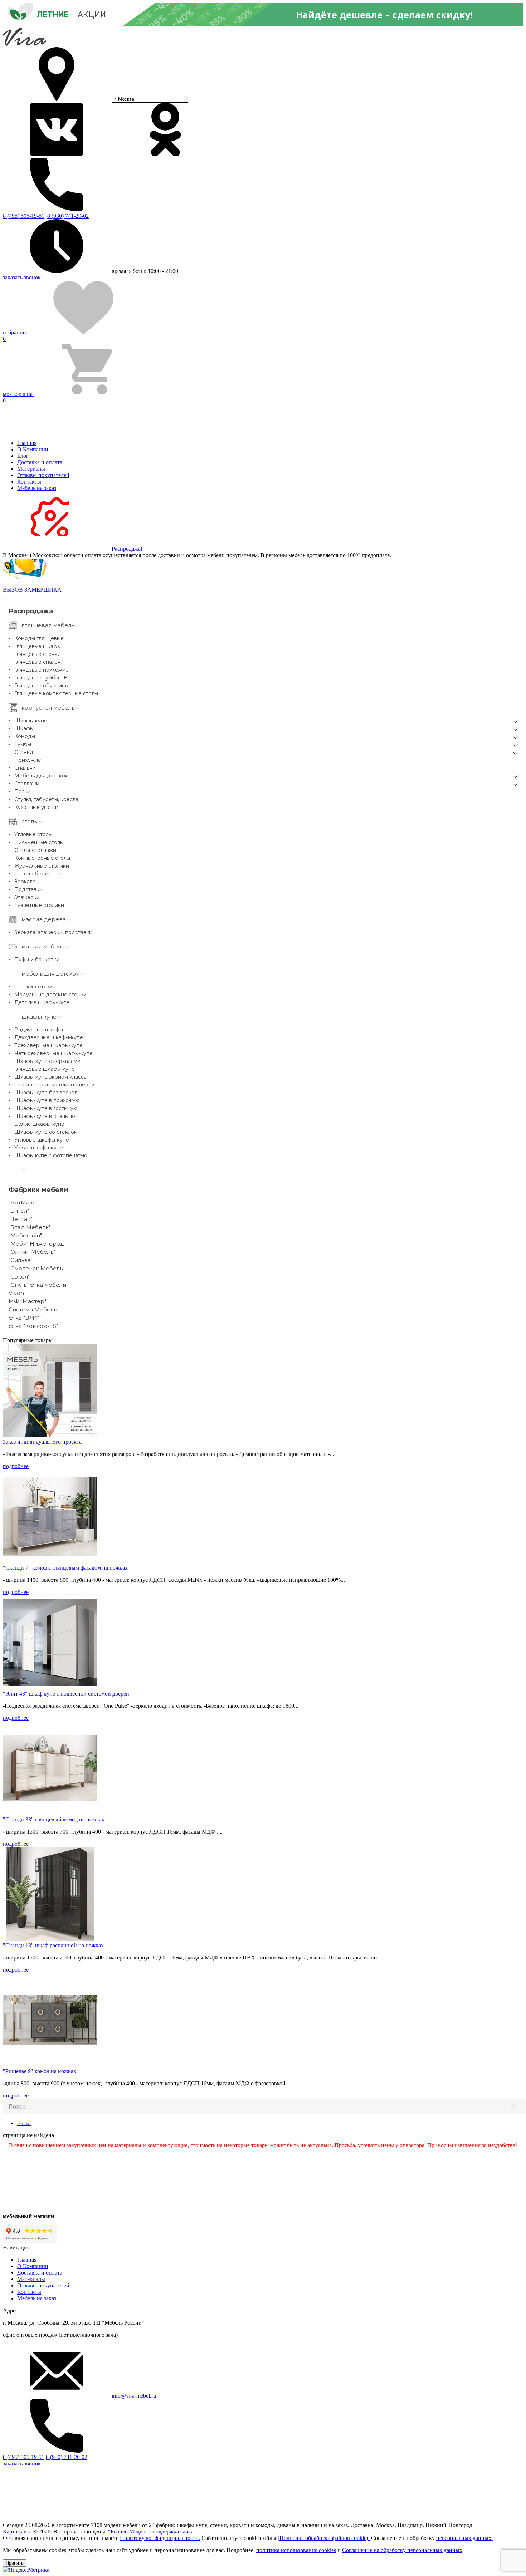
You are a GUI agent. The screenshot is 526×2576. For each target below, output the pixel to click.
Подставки (28, 889)
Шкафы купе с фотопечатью (51, 1155)
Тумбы (23, 744)
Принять (15, 2563)
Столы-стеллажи (35, 850)
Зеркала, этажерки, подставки (53, 932)
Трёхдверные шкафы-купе (48, 1045)
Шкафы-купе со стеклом (46, 1132)
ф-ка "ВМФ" (25, 1318)
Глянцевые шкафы (38, 646)
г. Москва (124, 99)
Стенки (24, 752)
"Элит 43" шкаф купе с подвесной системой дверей (66, 1694)
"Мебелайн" (25, 1235)
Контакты (29, 482)
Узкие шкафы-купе (39, 1148)
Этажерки (27, 897)
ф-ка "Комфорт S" (33, 1326)
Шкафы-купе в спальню (45, 1116)
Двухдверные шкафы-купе (49, 1037)
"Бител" (19, 1211)
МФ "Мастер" (27, 1301)
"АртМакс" (23, 1203)
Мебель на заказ (37, 488)
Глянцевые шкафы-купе (45, 1069)
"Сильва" (21, 1260)
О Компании (33, 449)
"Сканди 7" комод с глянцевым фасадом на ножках (65, 1568)
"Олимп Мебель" (32, 1252)
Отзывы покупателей (43, 475)
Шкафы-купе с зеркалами (47, 1061)
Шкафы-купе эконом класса (50, 1077)
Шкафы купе (31, 721)
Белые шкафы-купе (39, 1124)
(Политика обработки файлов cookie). (324, 2538)
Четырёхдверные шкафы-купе (53, 1053)
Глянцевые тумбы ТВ (41, 678)
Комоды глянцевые (39, 638)
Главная (27, 443)
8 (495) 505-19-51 (24, 2457)
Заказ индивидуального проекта (42, 1442)
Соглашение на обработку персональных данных (402, 2550)
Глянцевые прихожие (42, 670)
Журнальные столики (42, 866)
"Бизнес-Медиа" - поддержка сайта (151, 2531)
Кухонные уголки (36, 807)
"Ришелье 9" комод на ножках (40, 2071)
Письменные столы (39, 842)
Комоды (25, 736)
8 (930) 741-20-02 (68, 216)
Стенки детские (35, 987)
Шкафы (24, 728)
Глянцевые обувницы (42, 686)
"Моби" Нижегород (36, 1244)
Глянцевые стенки (38, 654)
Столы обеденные (38, 874)
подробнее (16, 1466)
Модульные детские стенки (50, 995)
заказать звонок (22, 277)
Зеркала (25, 882)
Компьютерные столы (42, 858)
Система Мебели (33, 1309)
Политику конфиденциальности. (160, 2538)
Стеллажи (27, 784)
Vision (16, 1293)
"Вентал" (20, 1219)
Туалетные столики (39, 905)
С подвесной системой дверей (55, 1085)
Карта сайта (17, 2531)
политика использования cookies (296, 2550)
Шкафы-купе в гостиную (46, 1108)
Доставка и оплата (40, 462)
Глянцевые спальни (39, 662)
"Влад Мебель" (29, 1227)
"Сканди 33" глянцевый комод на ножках (54, 1819)
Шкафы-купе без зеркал (46, 1093)
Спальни (25, 768)
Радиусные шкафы (39, 1030)
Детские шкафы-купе (42, 1002)
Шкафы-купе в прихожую (47, 1100)
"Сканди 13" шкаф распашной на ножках (53, 1945)
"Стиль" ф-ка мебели (37, 1285)
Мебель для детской (41, 776)
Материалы (31, 469)
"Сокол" (19, 1277)
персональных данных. (464, 2538)
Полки (23, 791)
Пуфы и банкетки (37, 960)
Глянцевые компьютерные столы (56, 693)
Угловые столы (33, 834)
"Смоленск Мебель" (36, 1268)
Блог (23, 456)
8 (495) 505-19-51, (24, 216)
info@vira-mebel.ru (134, 2396)
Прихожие (28, 760)
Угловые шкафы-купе (42, 1140)
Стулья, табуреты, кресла (46, 799)
